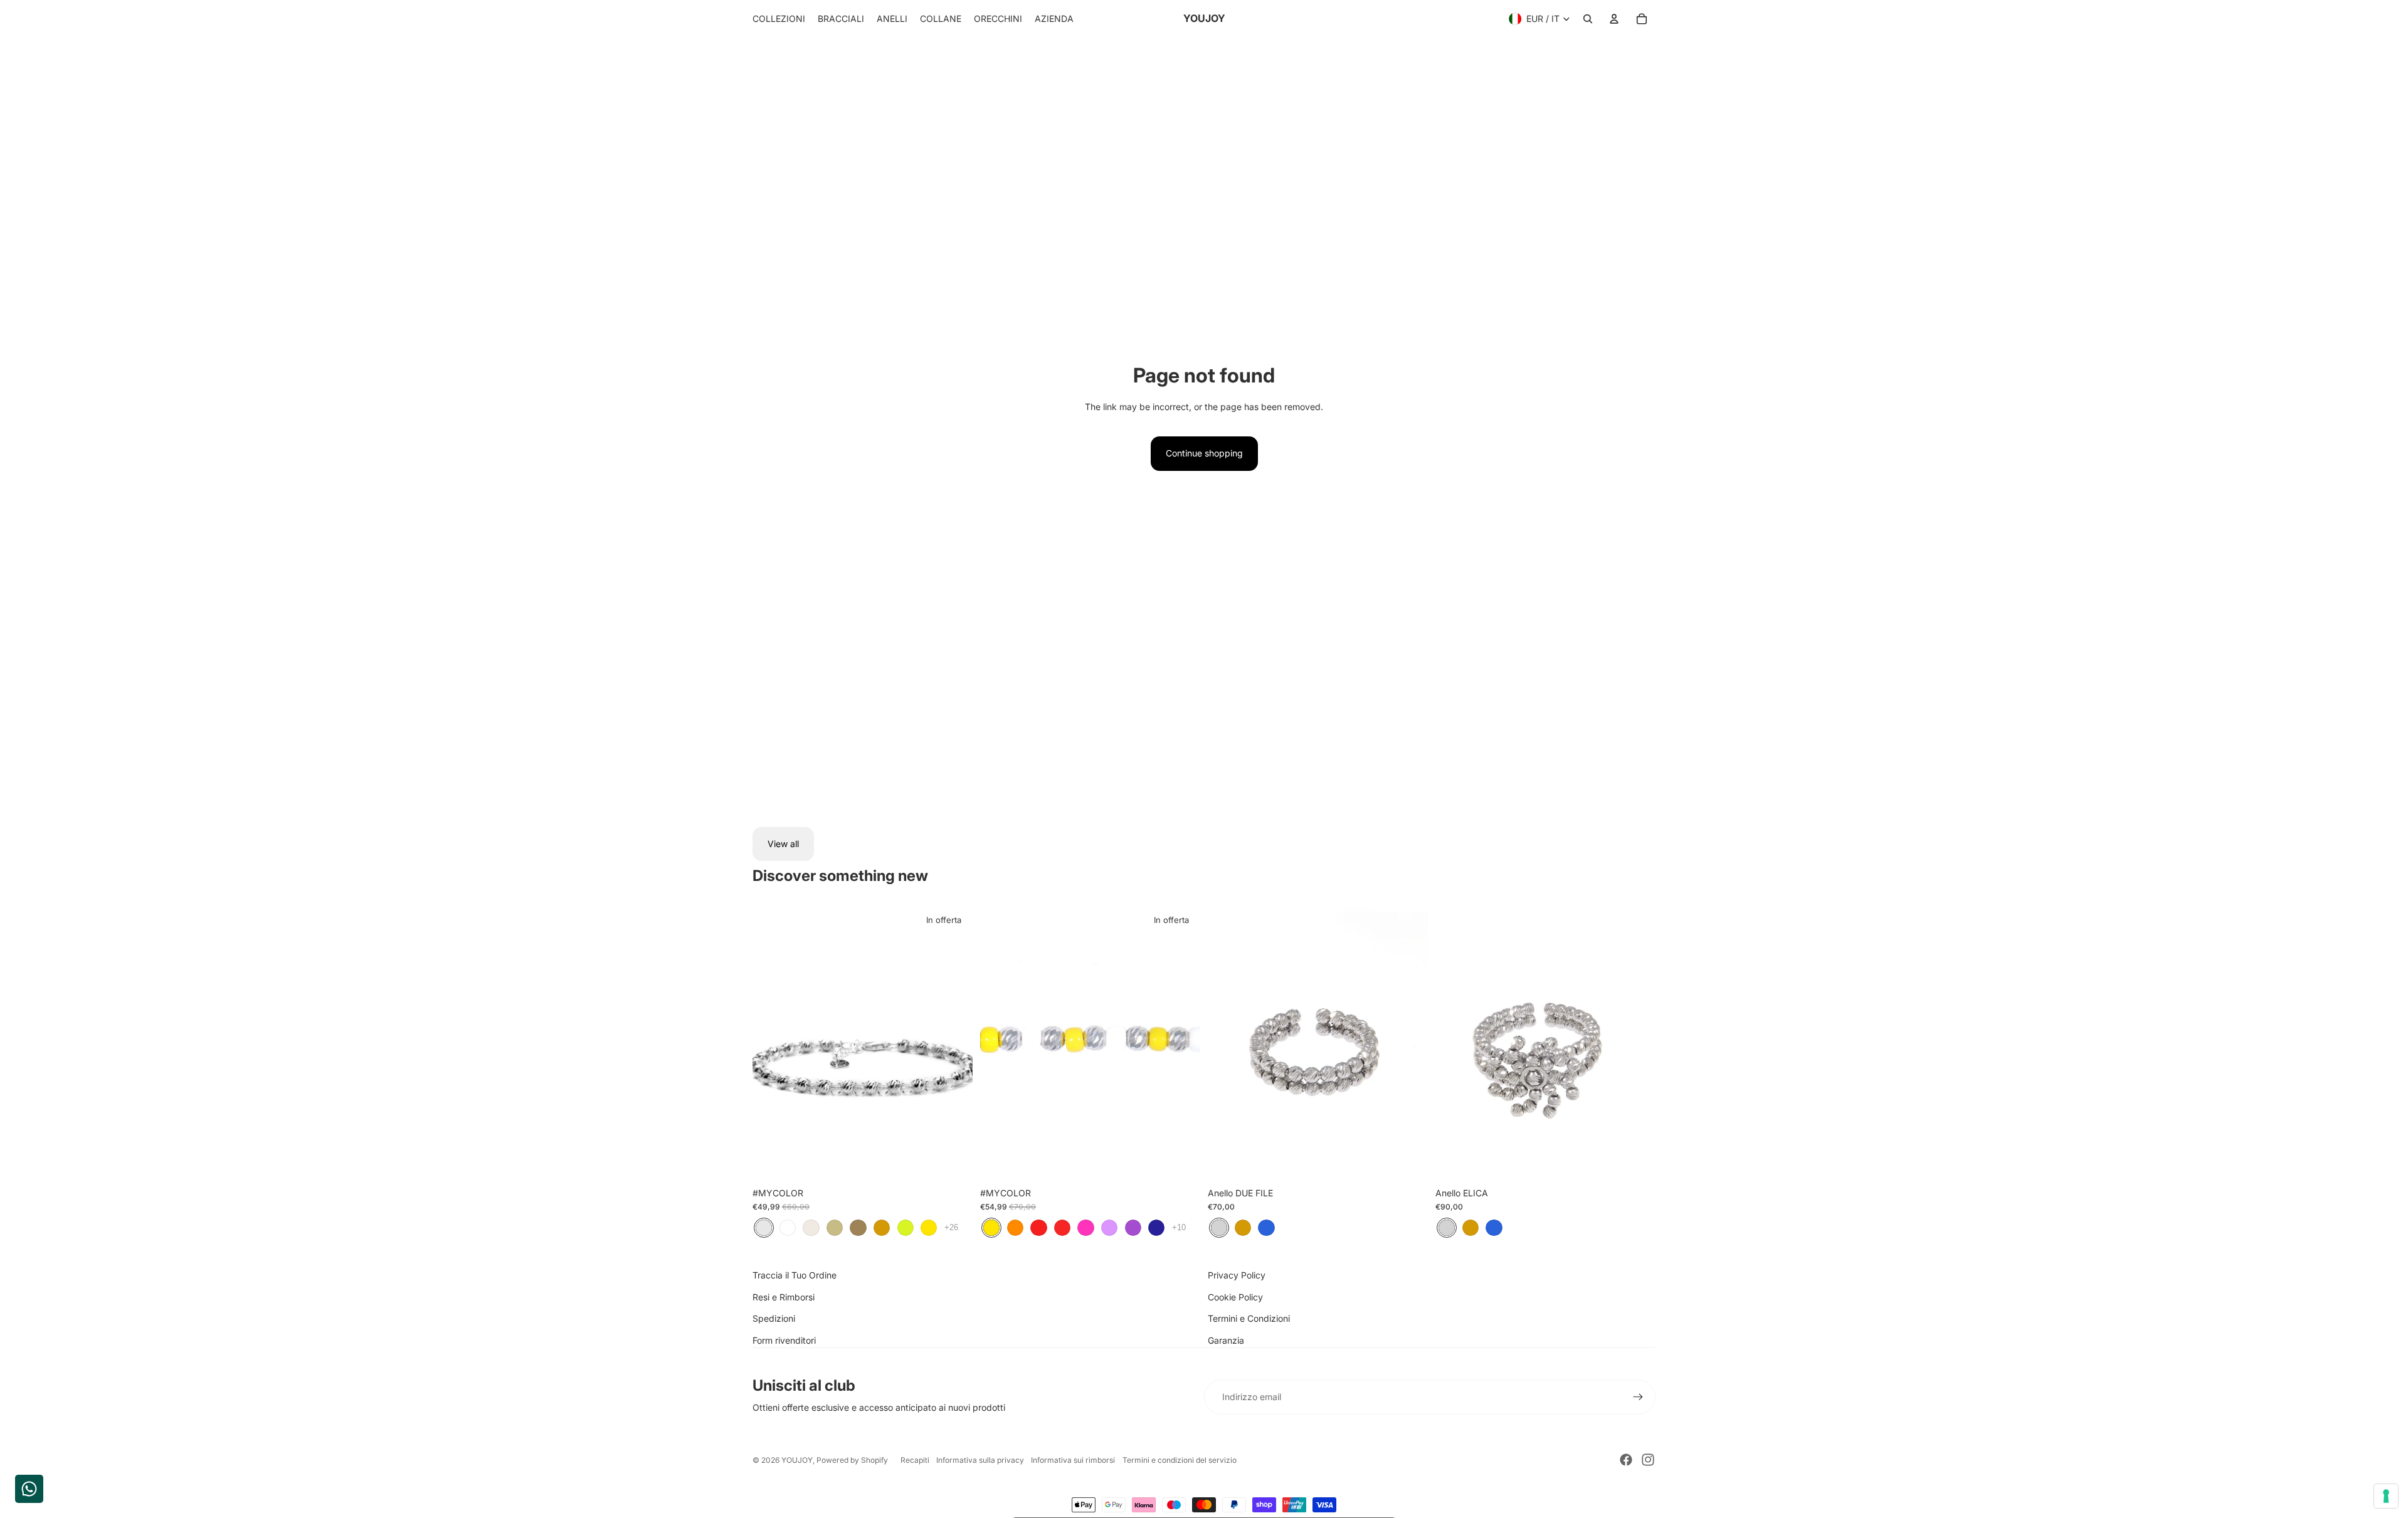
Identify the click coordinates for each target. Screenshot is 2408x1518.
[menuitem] (779, 19)
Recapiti (915, 1460)
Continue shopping (1204, 453)
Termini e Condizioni (1249, 1318)
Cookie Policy (1235, 1297)
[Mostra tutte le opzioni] (951, 1227)
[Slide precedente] (771, 1043)
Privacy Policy (1237, 1275)
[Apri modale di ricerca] (1588, 19)
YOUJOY (797, 1460)
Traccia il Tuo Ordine (795, 1275)
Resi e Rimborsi (784, 1297)
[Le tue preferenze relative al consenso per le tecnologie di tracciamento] (2386, 1496)
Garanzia (1226, 1340)
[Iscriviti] (1638, 1397)
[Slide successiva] (954, 1043)
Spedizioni (774, 1318)
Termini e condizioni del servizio (1180, 1460)
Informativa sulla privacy (980, 1460)
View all (783, 844)
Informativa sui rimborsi (1073, 1460)
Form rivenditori (784, 1340)
